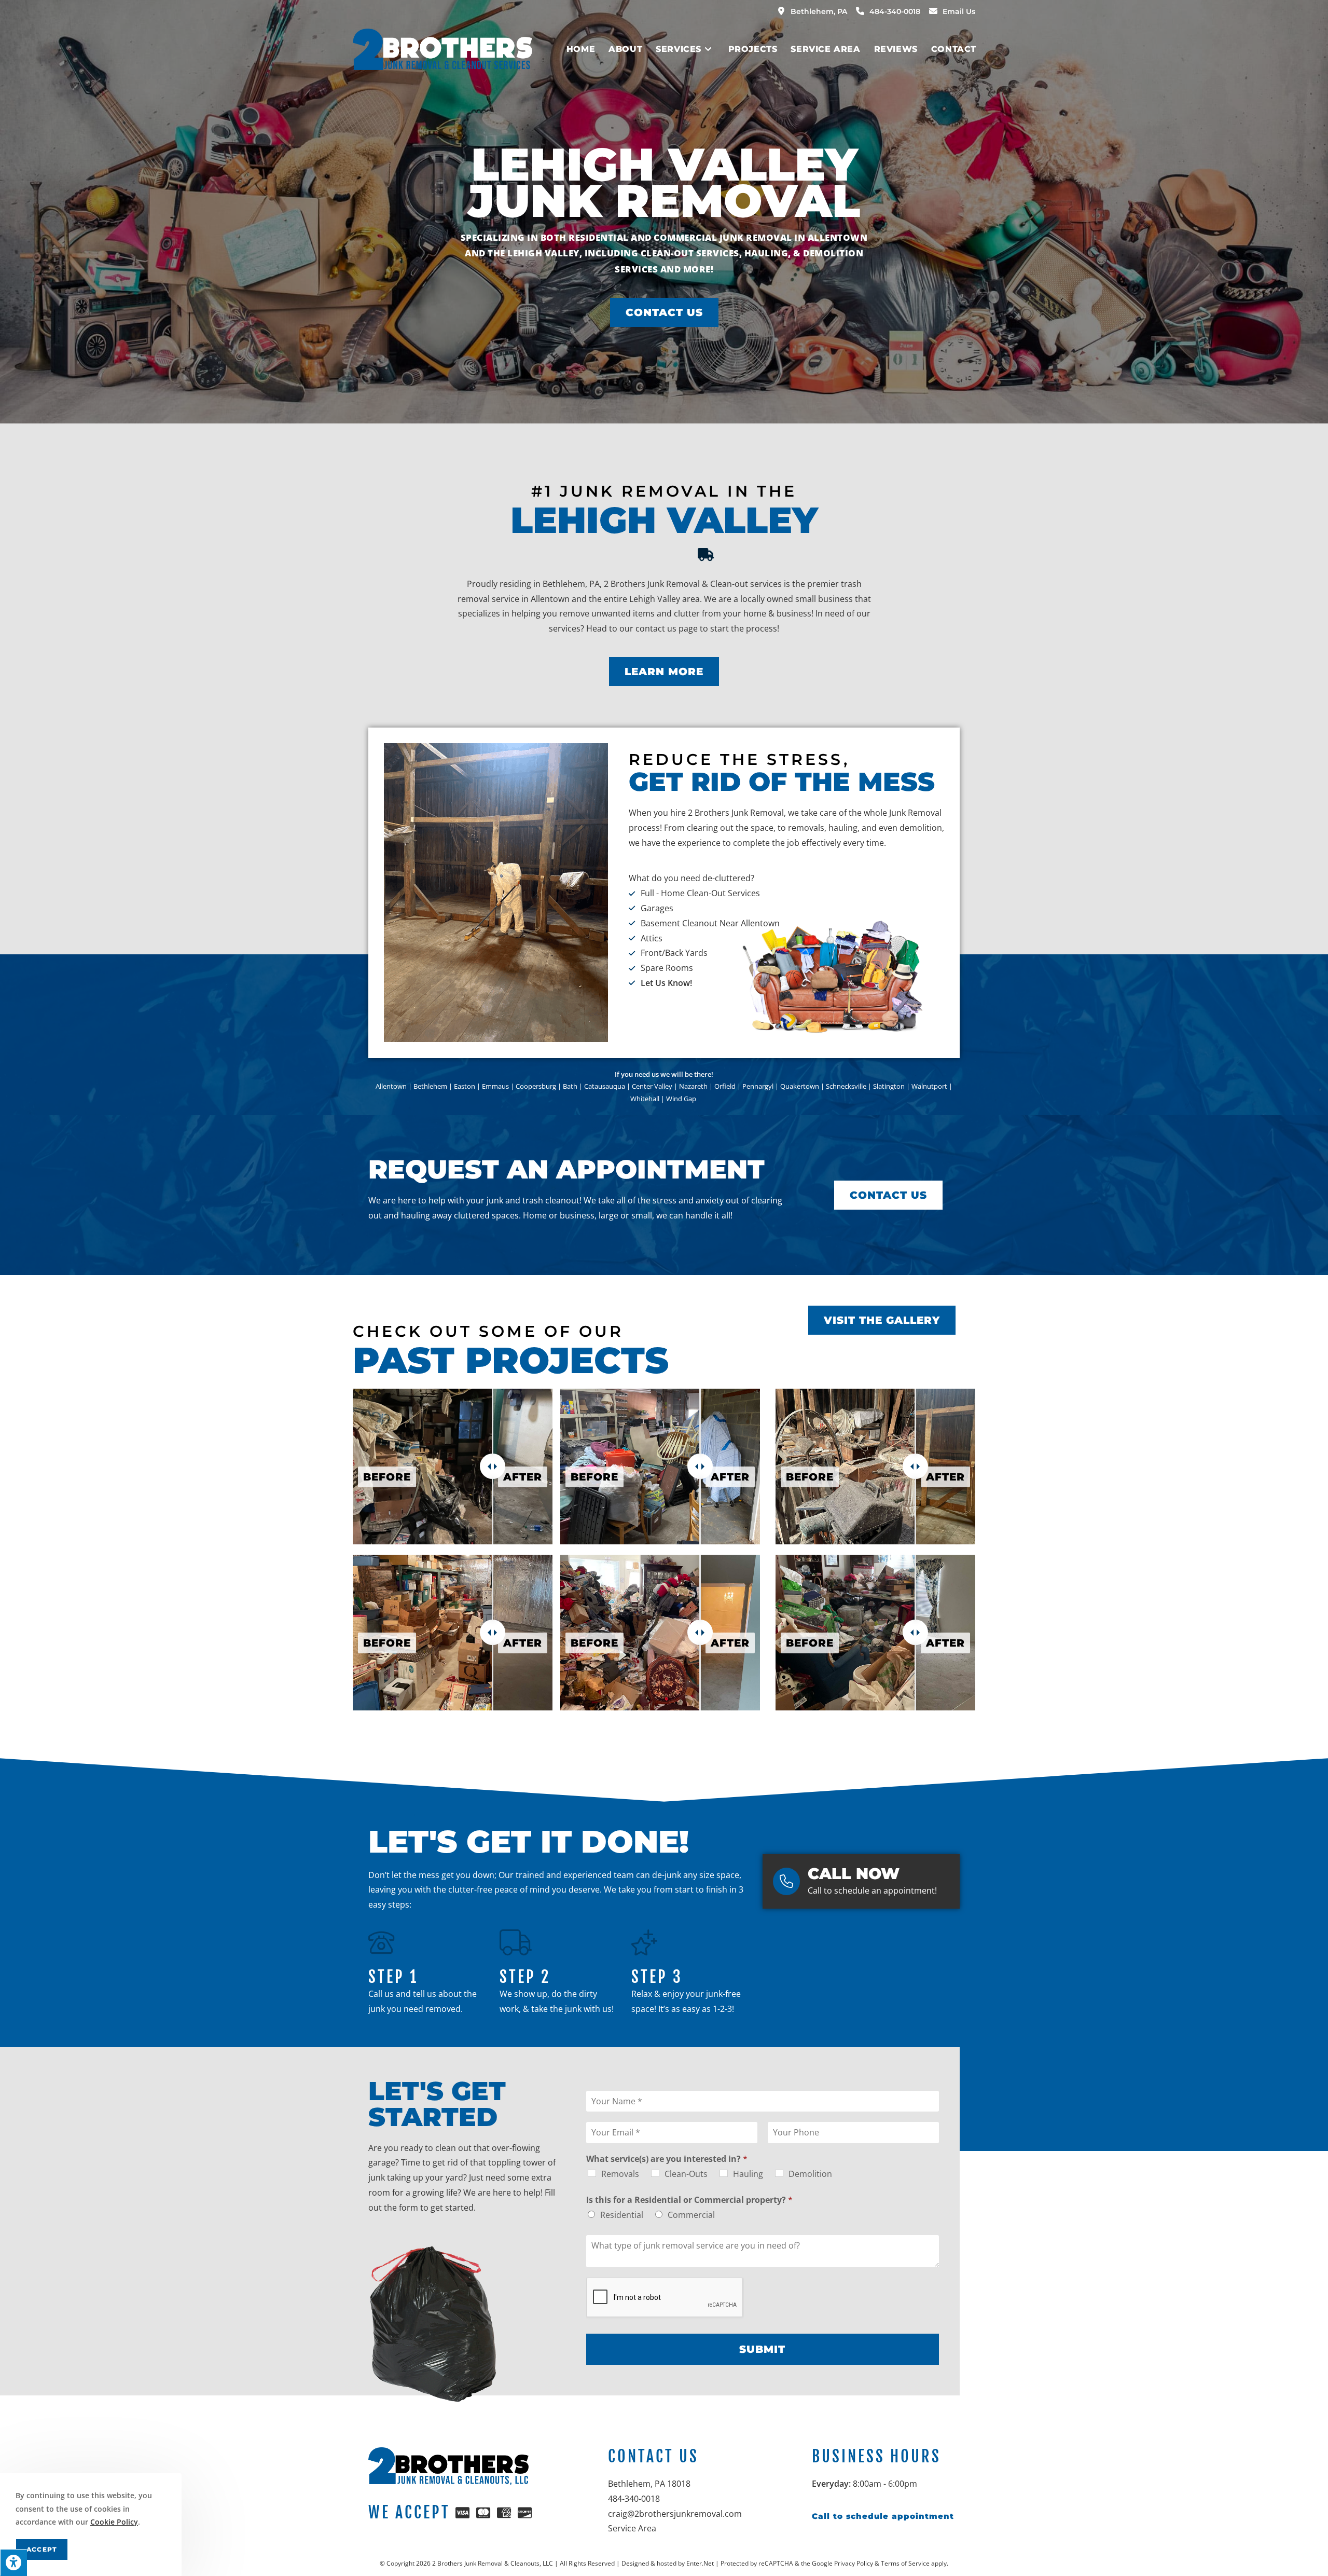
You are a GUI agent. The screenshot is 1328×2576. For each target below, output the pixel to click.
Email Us (959, 11)
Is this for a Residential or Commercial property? (689, 2200)
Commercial (691, 2215)
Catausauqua (605, 1086)
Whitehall (645, 1099)
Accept (42, 2549)
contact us (656, 628)
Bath (570, 1086)
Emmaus (495, 1086)
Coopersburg (536, 1086)
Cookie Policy (114, 2522)
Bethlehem (430, 1086)
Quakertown (800, 1086)
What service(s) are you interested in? (667, 2159)
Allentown (391, 1086)
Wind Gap (682, 1099)
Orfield (725, 1086)
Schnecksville (846, 1086)
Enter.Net (700, 2563)
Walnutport (929, 1086)
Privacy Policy (854, 2563)
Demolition (810, 2174)
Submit (762, 2349)
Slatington (889, 1086)
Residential (622, 2215)
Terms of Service (905, 2563)
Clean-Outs (686, 2174)
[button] (664, 312)
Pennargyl (758, 1086)
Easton (465, 1086)
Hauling (748, 2174)
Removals (620, 2174)
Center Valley (652, 1086)
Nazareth (693, 1086)
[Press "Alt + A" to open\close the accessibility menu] (13, 2563)
